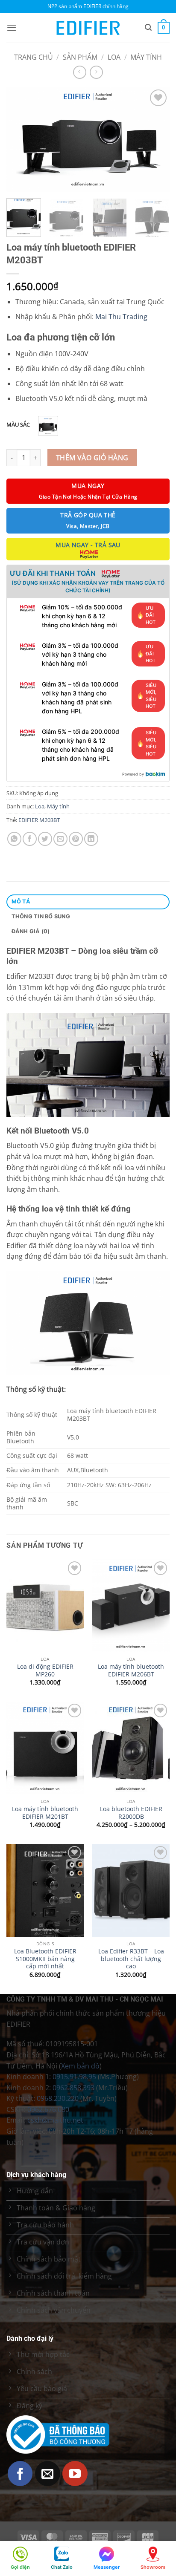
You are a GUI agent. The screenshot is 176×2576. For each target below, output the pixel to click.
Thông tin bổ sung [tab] (41, 916)
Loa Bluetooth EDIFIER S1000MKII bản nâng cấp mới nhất (45, 1959)
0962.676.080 (48, 2109)
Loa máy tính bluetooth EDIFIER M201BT (45, 1813)
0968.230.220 (58, 2098)
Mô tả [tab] (21, 901)
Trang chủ (34, 57)
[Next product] (80, 72)
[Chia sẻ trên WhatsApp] (14, 839)
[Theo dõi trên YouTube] (75, 2474)
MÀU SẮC (18, 425)
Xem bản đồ (80, 2066)
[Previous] (21, 140)
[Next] (155, 140)
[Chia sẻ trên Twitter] (45, 839)
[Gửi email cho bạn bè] (60, 839)
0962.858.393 (73, 2088)
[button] (12, 27)
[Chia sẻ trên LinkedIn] (91, 839)
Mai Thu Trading (121, 317)
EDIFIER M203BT (39, 820)
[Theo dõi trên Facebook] (20, 2474)
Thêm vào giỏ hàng (92, 458)
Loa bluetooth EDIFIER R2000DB (131, 1813)
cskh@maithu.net (55, 2120)
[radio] (48, 426)
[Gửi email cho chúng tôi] (48, 2474)
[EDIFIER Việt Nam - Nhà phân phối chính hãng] (88, 28)
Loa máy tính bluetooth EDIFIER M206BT (131, 1670)
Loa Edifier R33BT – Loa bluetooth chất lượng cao (131, 1959)
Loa (114, 57)
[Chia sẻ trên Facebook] (30, 839)
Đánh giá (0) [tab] (31, 931)
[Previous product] (96, 72)
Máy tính (146, 57)
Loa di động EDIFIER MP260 (45, 1670)
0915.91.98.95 (74, 2077)
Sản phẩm (80, 57)
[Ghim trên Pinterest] (76, 839)
